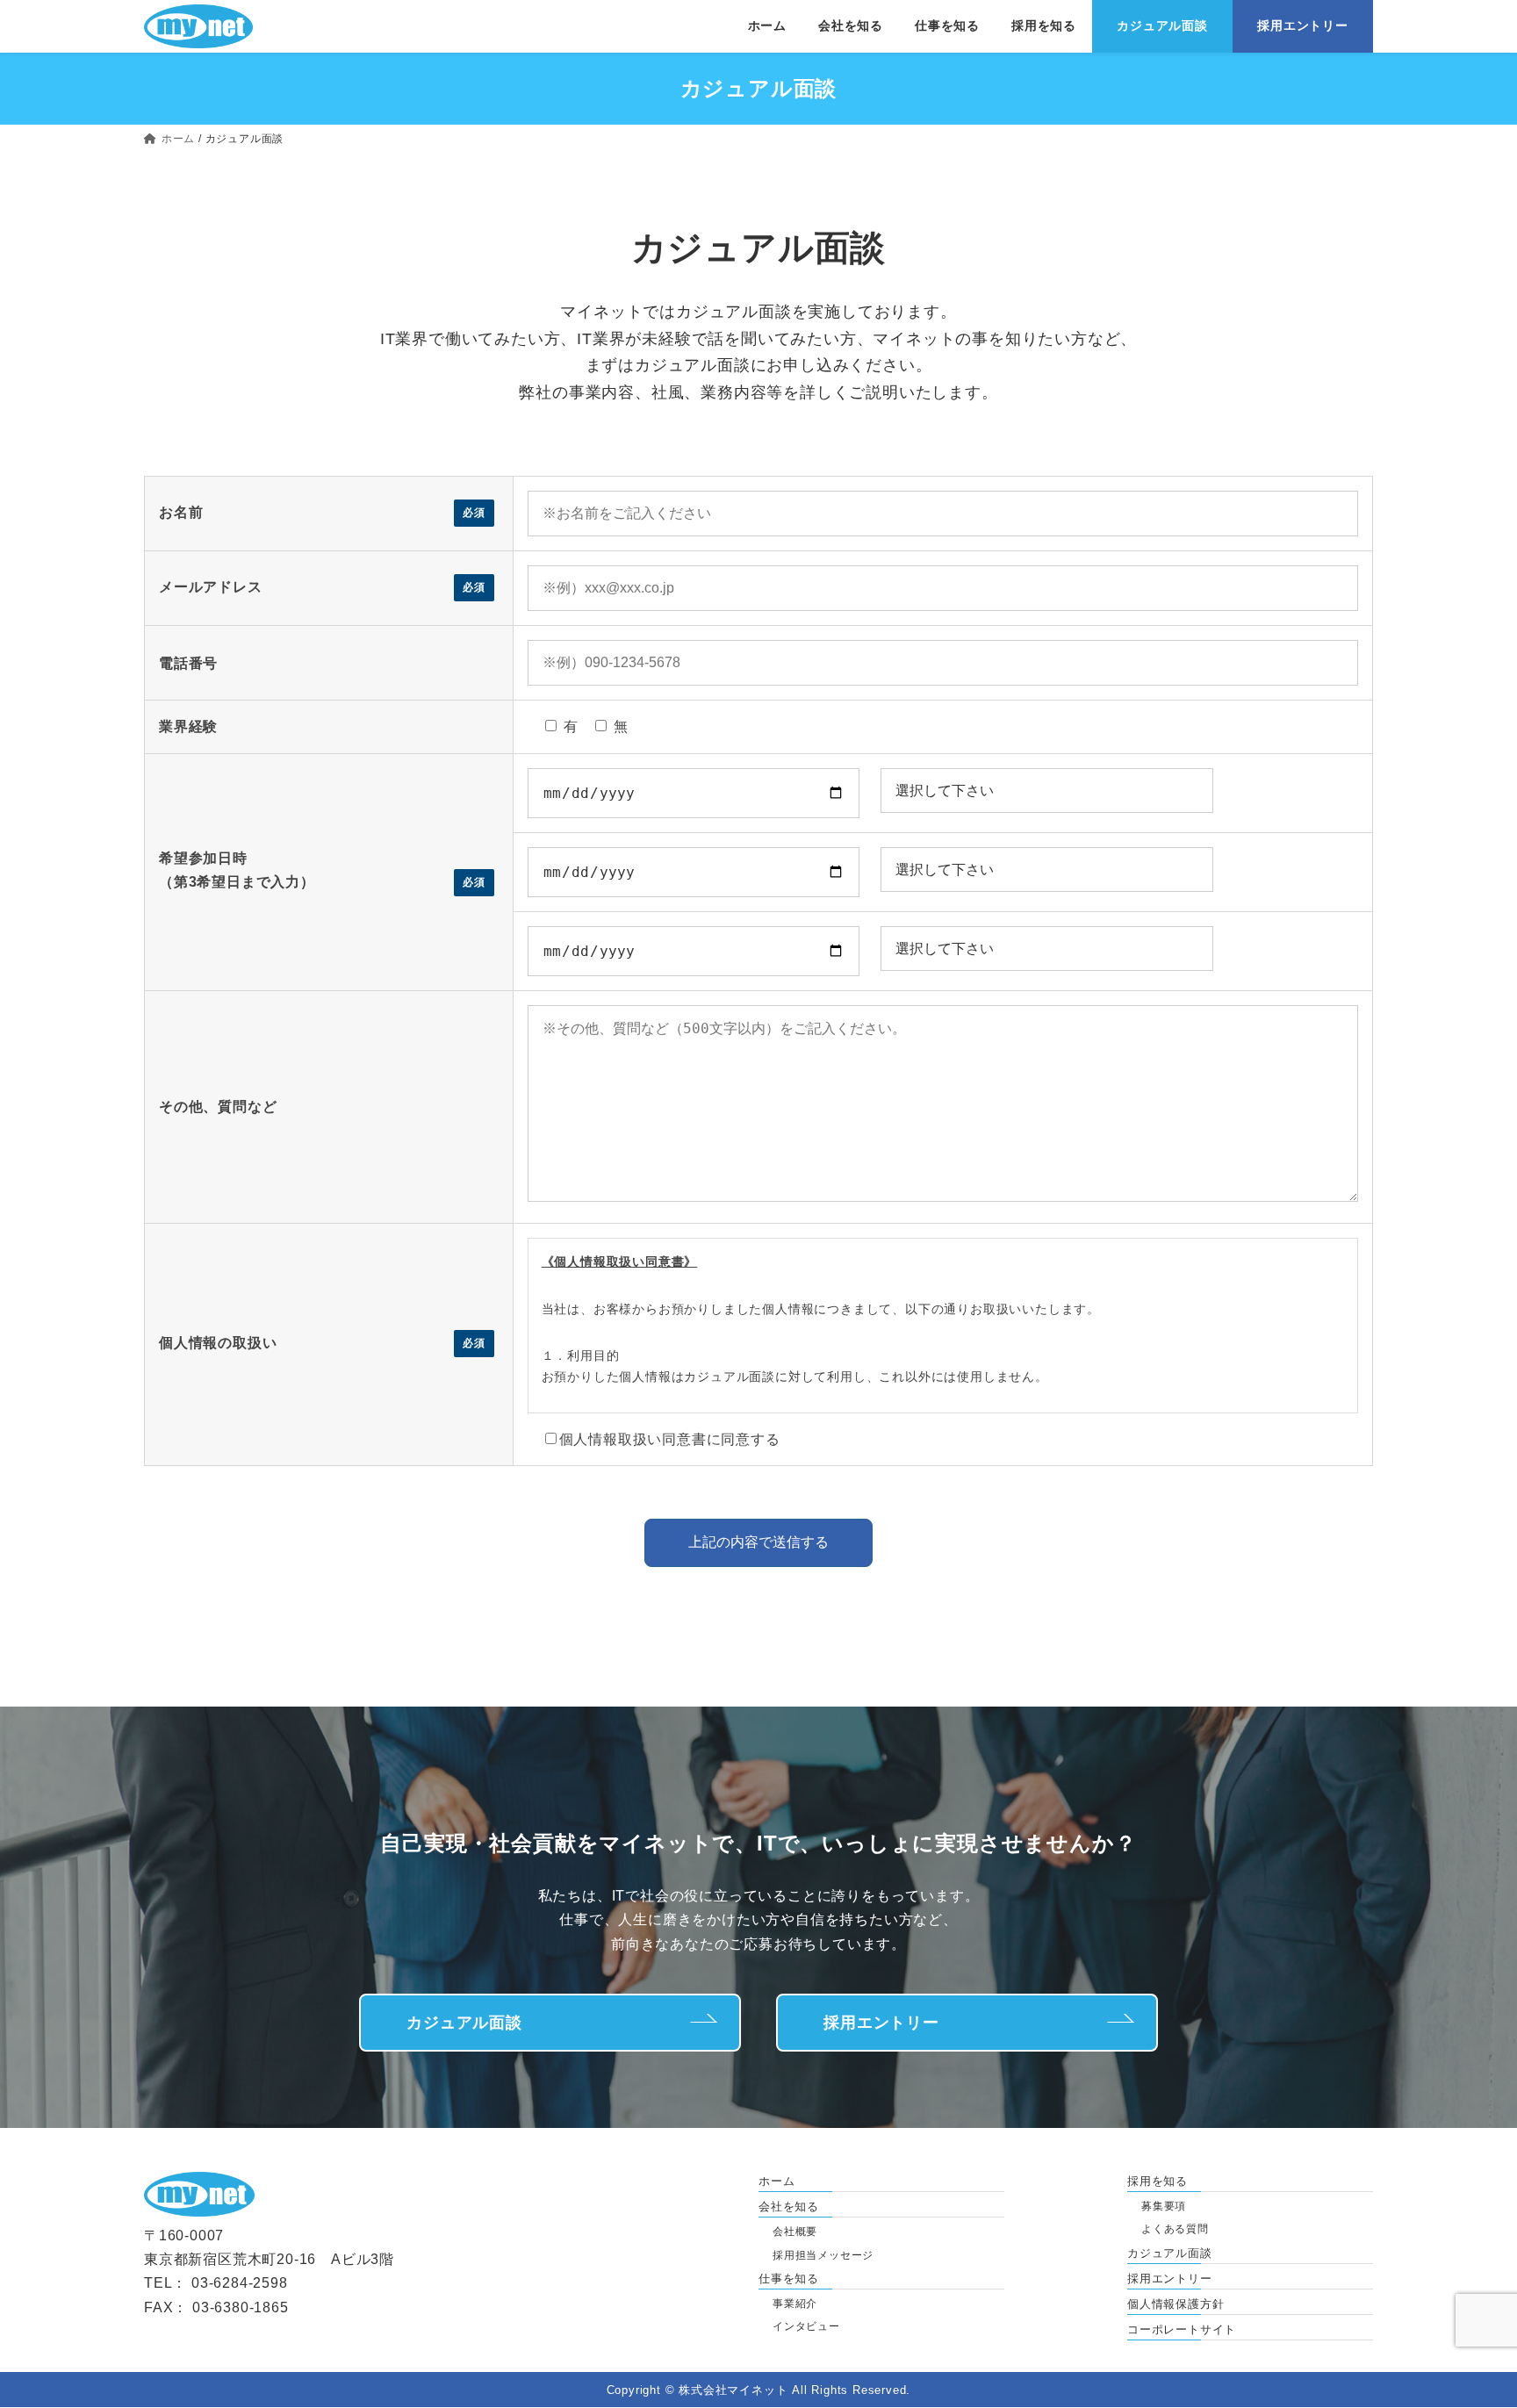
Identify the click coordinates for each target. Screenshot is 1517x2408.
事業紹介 (795, 2304)
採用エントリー (881, 2023)
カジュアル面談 (464, 2023)
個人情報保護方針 (1175, 2304)
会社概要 (795, 2232)
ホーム (776, 2181)
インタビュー (806, 2327)
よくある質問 (1175, 2230)
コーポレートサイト (1182, 2330)
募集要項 (1164, 2206)
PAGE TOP (1480, 2376)
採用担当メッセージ (823, 2255)
